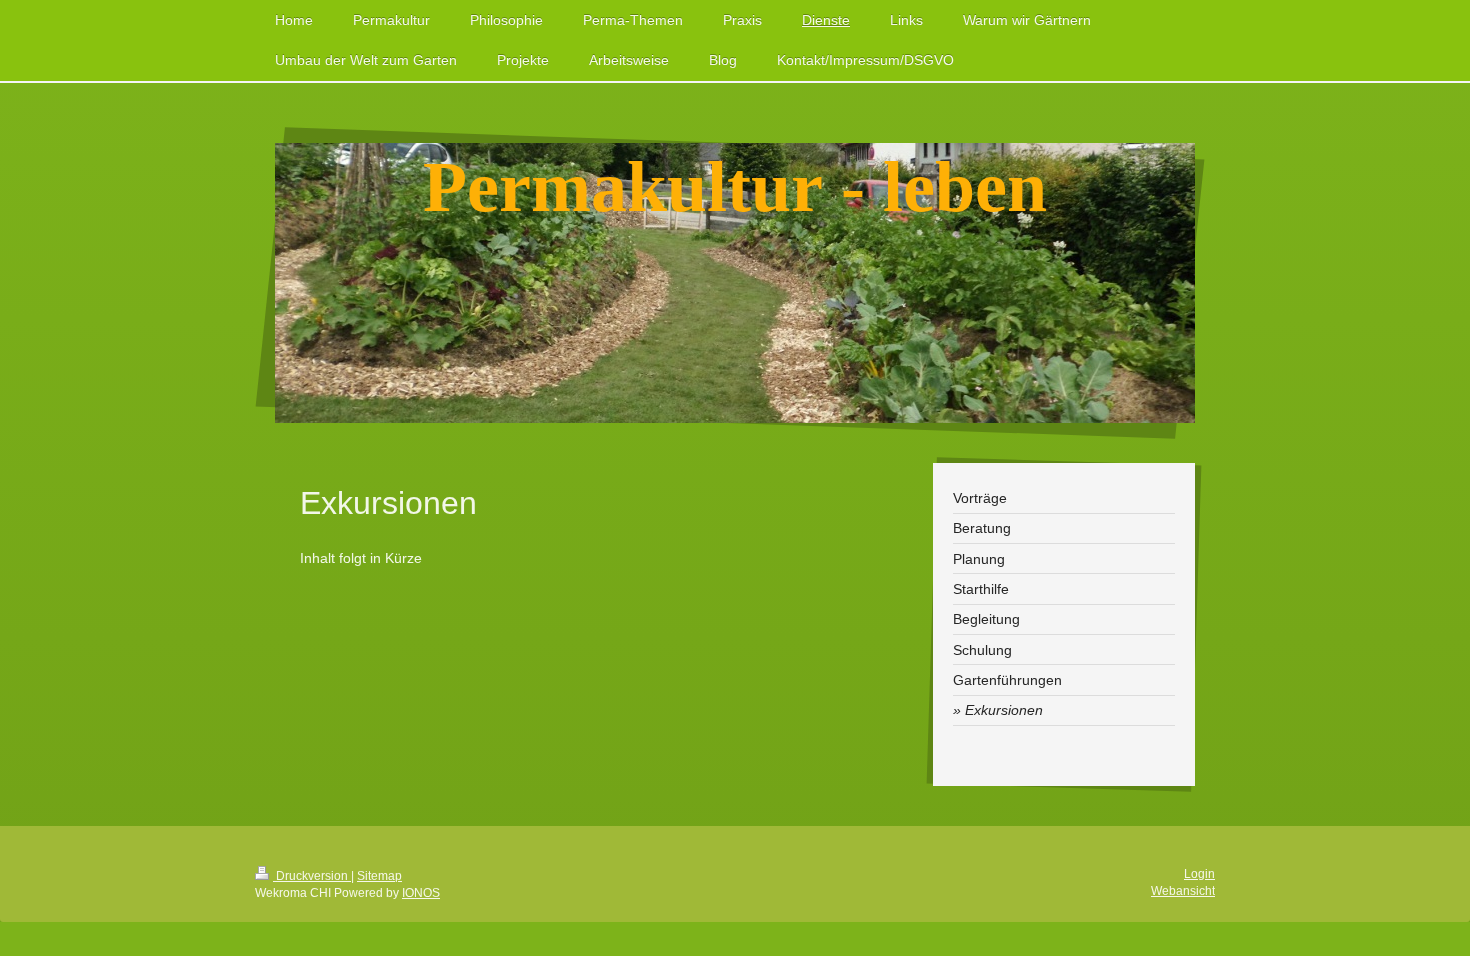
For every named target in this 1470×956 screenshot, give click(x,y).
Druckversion (312, 876)
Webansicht (1183, 891)
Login (1199, 874)
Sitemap (379, 876)
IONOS (421, 893)
